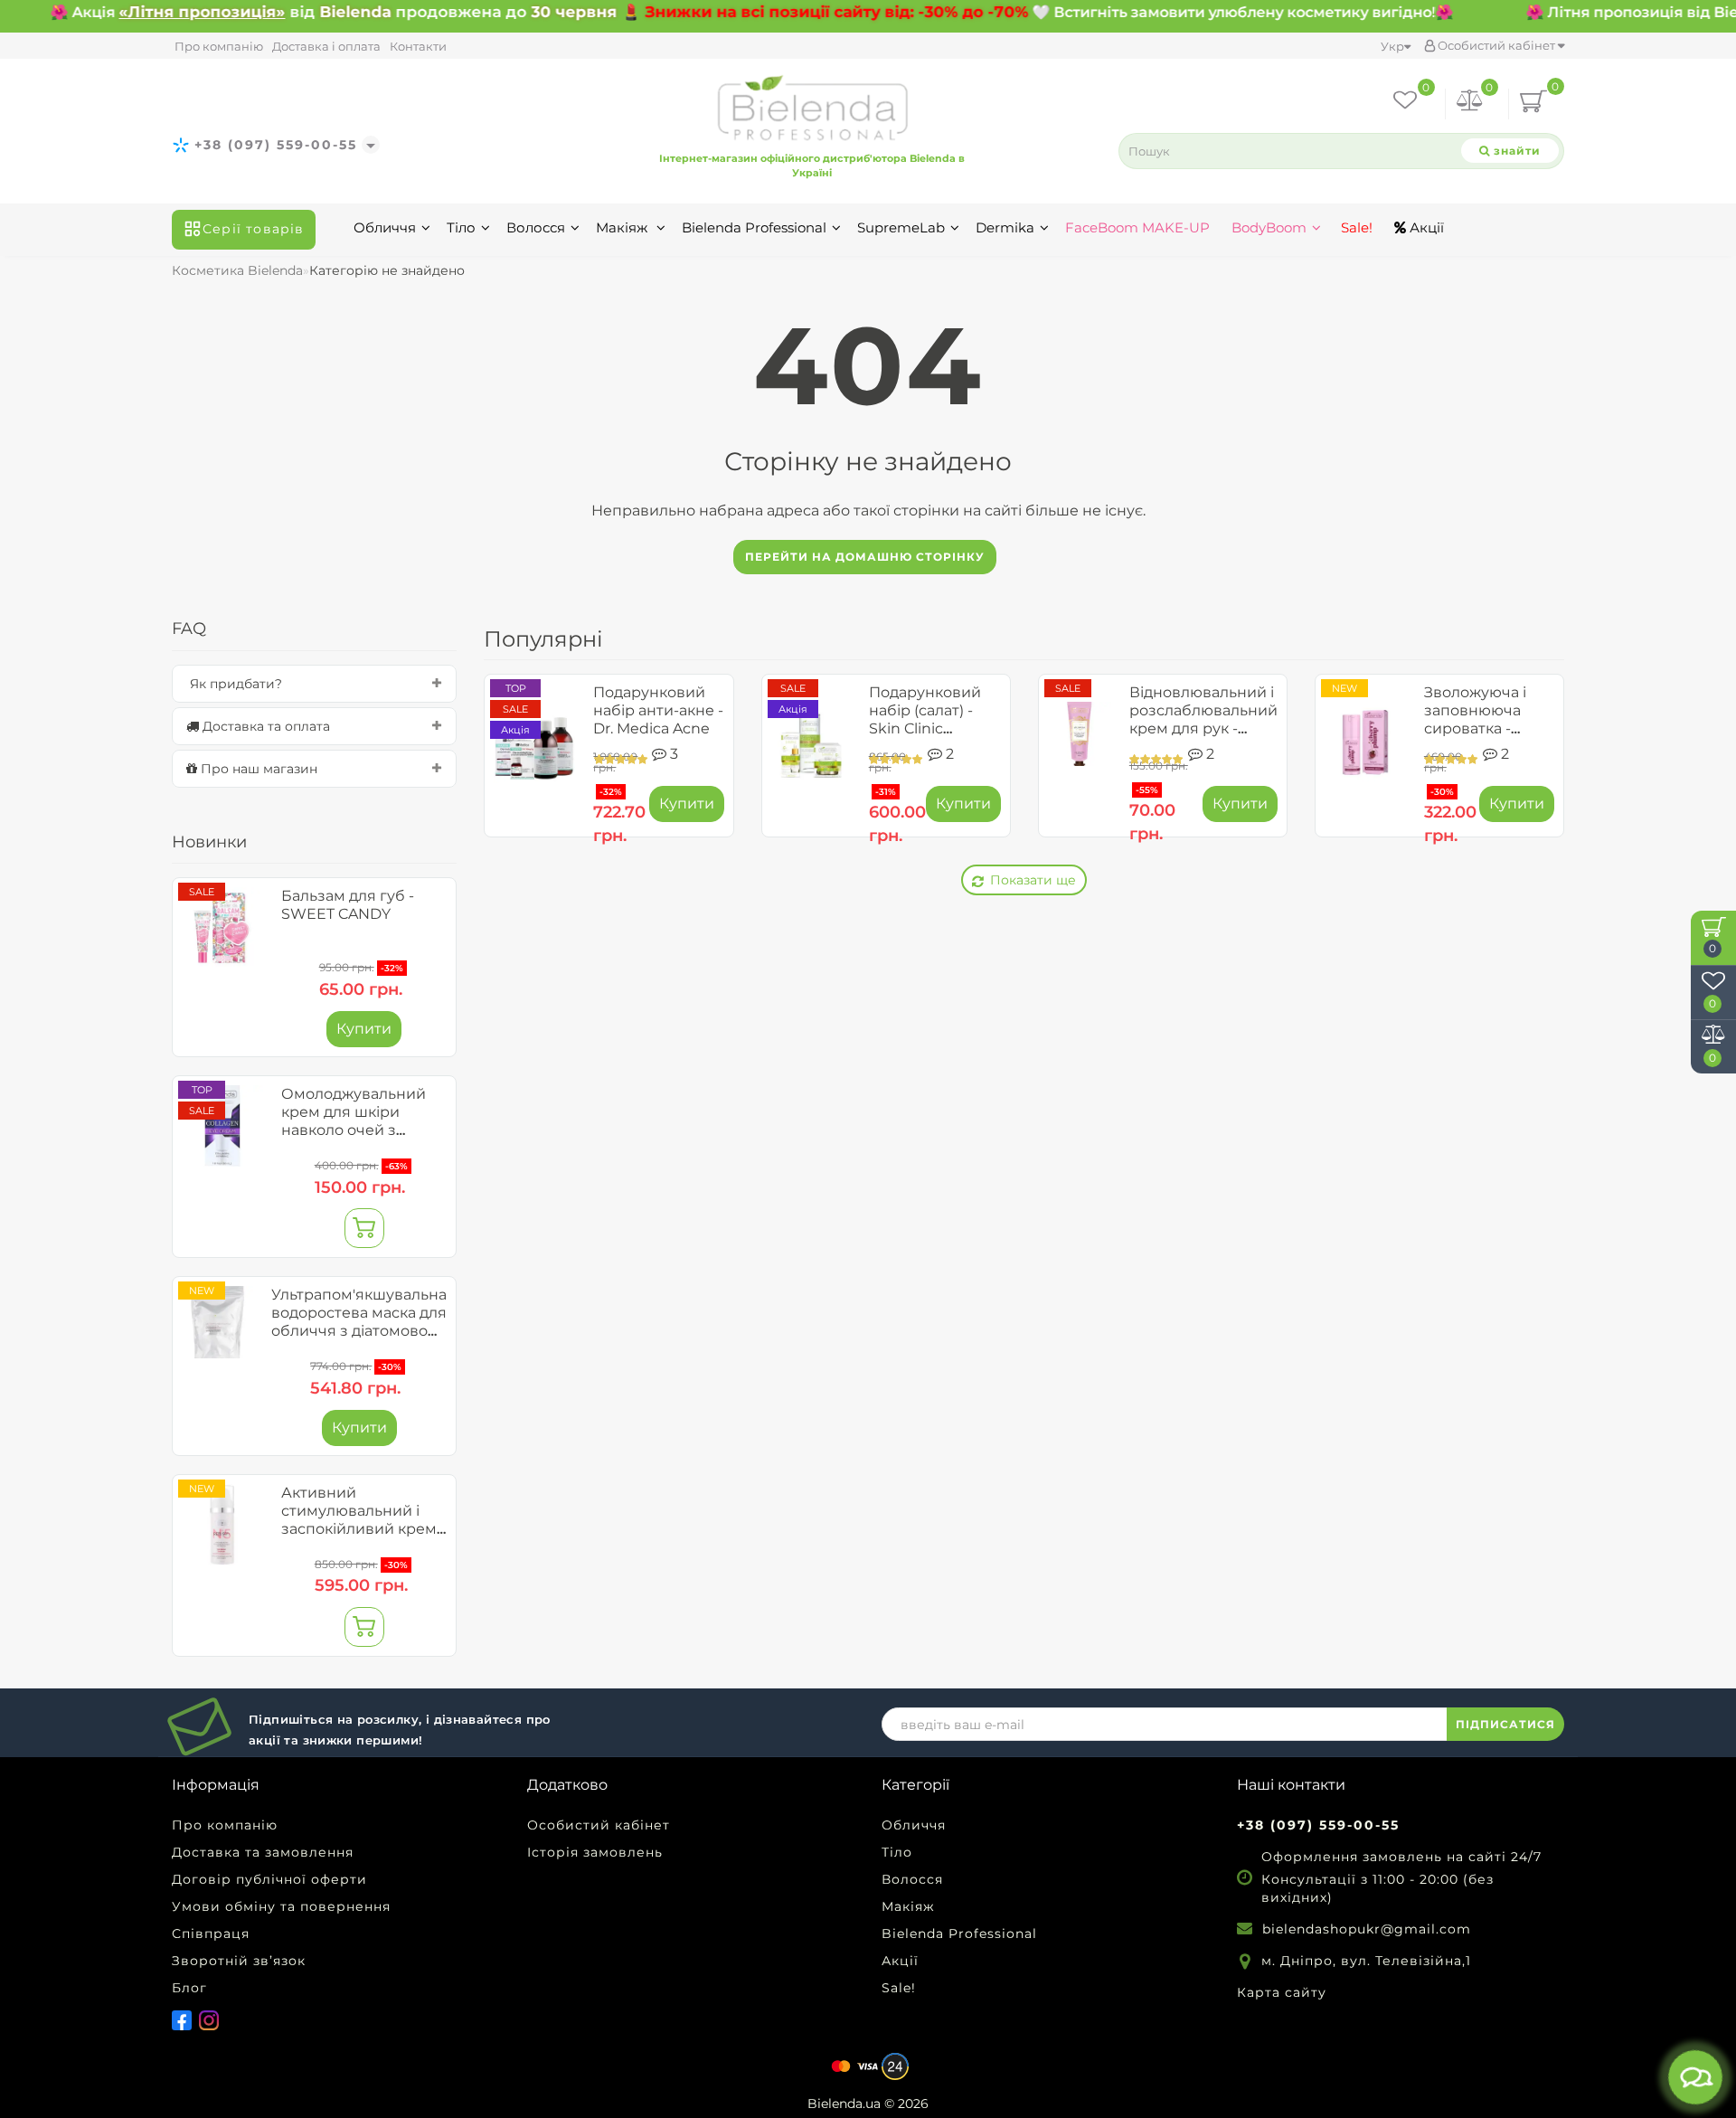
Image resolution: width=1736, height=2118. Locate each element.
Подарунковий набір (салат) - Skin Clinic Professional (925, 719)
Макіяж (623, 227)
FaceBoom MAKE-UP (1137, 227)
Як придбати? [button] (234, 684)
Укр (1392, 46)
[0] (1470, 104)
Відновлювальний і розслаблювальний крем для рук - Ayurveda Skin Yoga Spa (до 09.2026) (1203, 728)
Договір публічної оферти (269, 1879)
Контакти (418, 46)
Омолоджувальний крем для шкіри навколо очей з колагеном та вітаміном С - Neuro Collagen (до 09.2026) (359, 1139)
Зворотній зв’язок (239, 1961)
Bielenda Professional (754, 227)
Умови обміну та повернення (281, 1906)
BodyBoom (1269, 227)
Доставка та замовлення (263, 1852)
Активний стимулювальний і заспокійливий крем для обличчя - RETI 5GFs (359, 1529)
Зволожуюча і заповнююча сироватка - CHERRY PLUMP (1484, 719)
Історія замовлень (595, 1852)
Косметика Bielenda (237, 270)
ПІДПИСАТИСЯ (1505, 1724)
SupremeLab (901, 227)
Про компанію (219, 46)
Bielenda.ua (844, 2104)
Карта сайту (1282, 1992)
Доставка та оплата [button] (264, 726)
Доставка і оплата (326, 46)
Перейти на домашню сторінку (865, 557)
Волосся (536, 227)
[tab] (314, 684)
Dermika (1005, 227)
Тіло (461, 227)
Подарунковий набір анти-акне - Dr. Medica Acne (658, 710)
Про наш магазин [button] (257, 769)
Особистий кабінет (1496, 45)
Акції (1425, 227)
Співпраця (211, 1934)
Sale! (1355, 227)
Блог (189, 1988)
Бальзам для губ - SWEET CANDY (348, 905)
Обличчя (385, 227)
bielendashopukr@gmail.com (1367, 1929)
